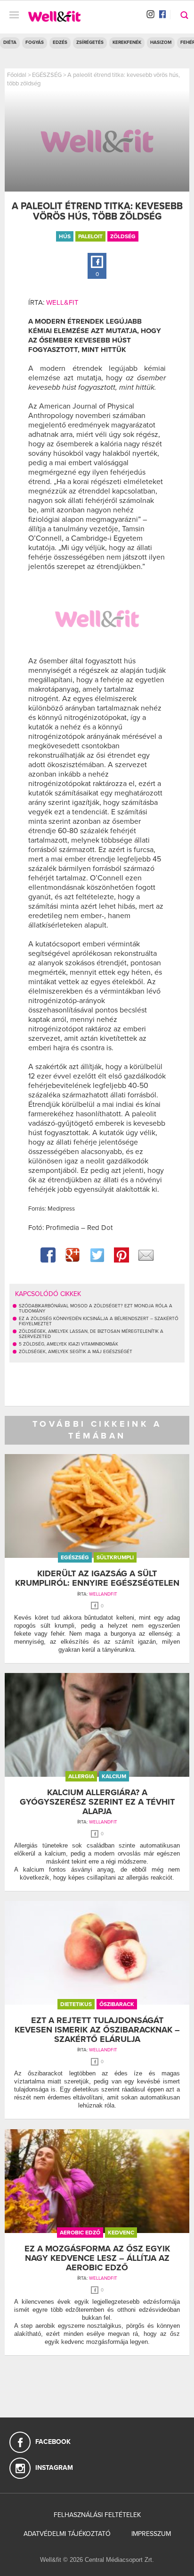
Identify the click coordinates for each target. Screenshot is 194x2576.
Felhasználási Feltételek (97, 2515)
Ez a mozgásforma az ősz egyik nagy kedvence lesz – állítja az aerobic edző (97, 2258)
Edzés (60, 42)
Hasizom (161, 42)
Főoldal (17, 75)
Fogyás (35, 42)
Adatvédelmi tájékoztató (67, 2534)
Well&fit (62, 302)
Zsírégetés (90, 42)
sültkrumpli (115, 1557)
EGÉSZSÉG (47, 75)
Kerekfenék (127, 42)
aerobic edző (80, 2233)
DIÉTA (10, 42)
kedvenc (121, 2233)
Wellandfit (103, 1594)
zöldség (123, 236)
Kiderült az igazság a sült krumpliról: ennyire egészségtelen (97, 1578)
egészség (75, 1557)
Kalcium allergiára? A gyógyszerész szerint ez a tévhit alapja (97, 1802)
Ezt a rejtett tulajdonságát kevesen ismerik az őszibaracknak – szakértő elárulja (97, 2030)
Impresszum (151, 2534)
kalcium (114, 1776)
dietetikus (76, 2004)
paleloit (90, 236)
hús (65, 236)
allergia (81, 1776)
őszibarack (117, 2004)
